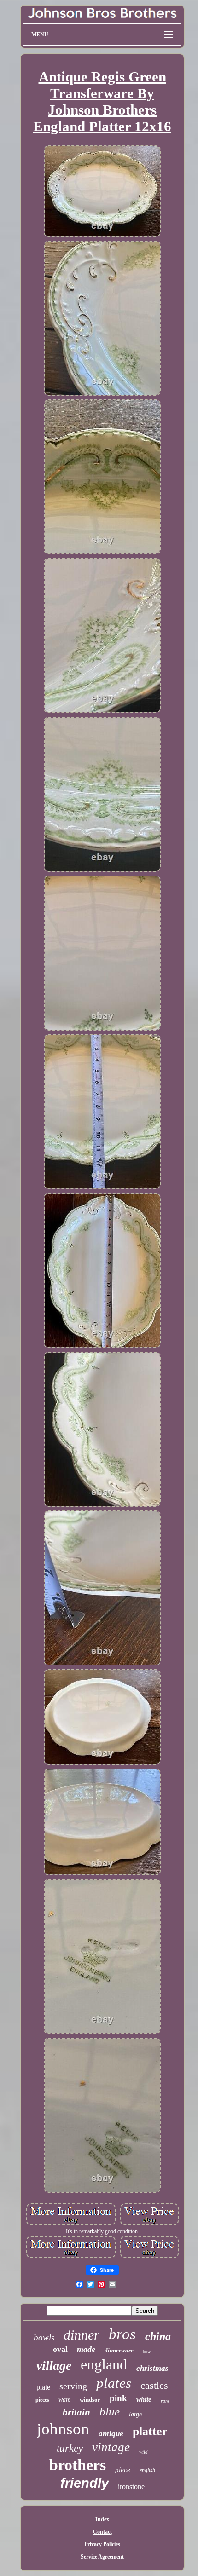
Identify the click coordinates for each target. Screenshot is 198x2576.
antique (111, 2434)
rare (165, 2401)
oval (60, 2349)
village (54, 2366)
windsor (90, 2400)
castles (154, 2385)
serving (73, 2386)
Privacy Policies (102, 2544)
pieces (42, 2400)
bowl (147, 2352)
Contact (102, 2532)
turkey (70, 2448)
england (104, 2364)
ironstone (131, 2487)
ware (64, 2400)
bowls (44, 2337)
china (158, 2336)
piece (123, 2470)
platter (150, 2431)
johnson (63, 2429)
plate (43, 2387)
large (135, 2414)
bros (122, 2334)
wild (143, 2452)
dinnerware (119, 2350)
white (144, 2399)
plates (114, 2383)
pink (118, 2398)
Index (102, 2519)
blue (110, 2412)
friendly (84, 2483)
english (147, 2470)
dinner (82, 2335)
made (86, 2349)
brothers (78, 2465)
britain (76, 2412)
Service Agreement (102, 2557)
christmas (152, 2368)
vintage (111, 2447)
